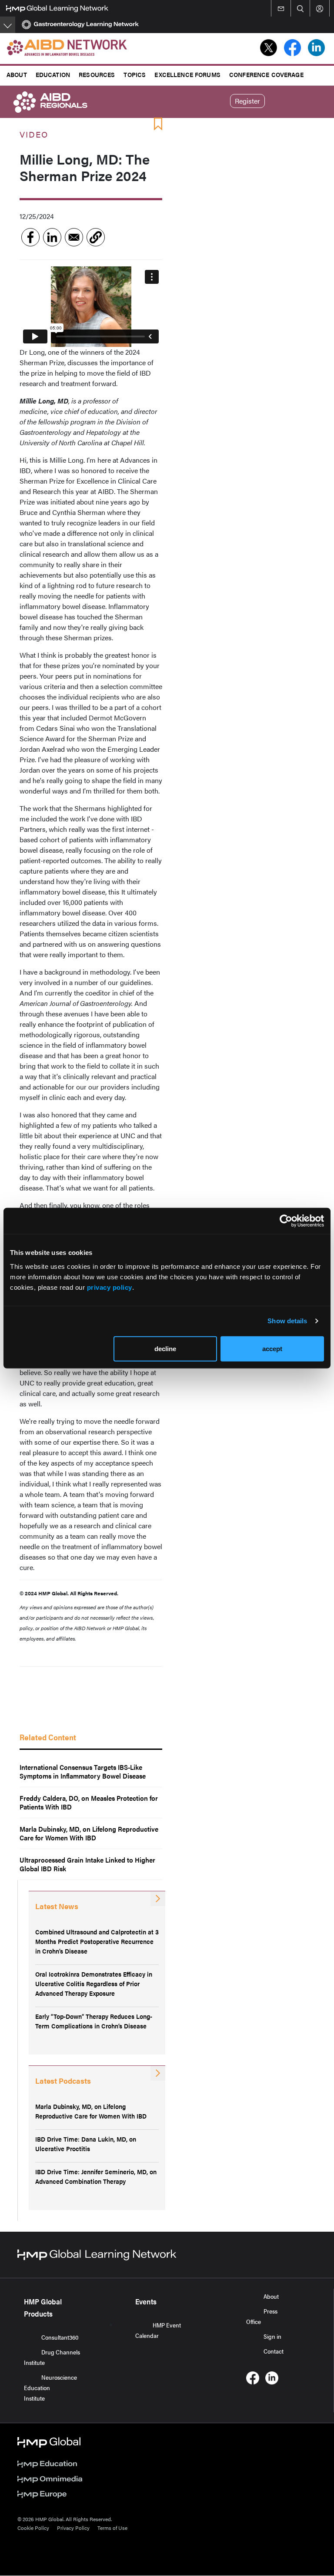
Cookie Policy (33, 2528)
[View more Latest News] (158, 1899)
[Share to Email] (74, 237)
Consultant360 (60, 2337)
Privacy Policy (73, 2528)
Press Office (262, 2316)
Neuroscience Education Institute (50, 2388)
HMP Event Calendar (158, 2330)
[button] (96, 237)
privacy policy (110, 1287)
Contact (274, 2351)
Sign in (272, 2336)
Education (53, 74)
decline (165, 1348)
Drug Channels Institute (52, 2357)
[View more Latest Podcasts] (158, 2073)
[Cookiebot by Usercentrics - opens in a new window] (286, 1221)
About (17, 74)
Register (247, 101)
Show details (287, 1321)
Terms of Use (112, 2528)
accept (272, 1348)
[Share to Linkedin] (52, 237)
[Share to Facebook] (30, 237)
